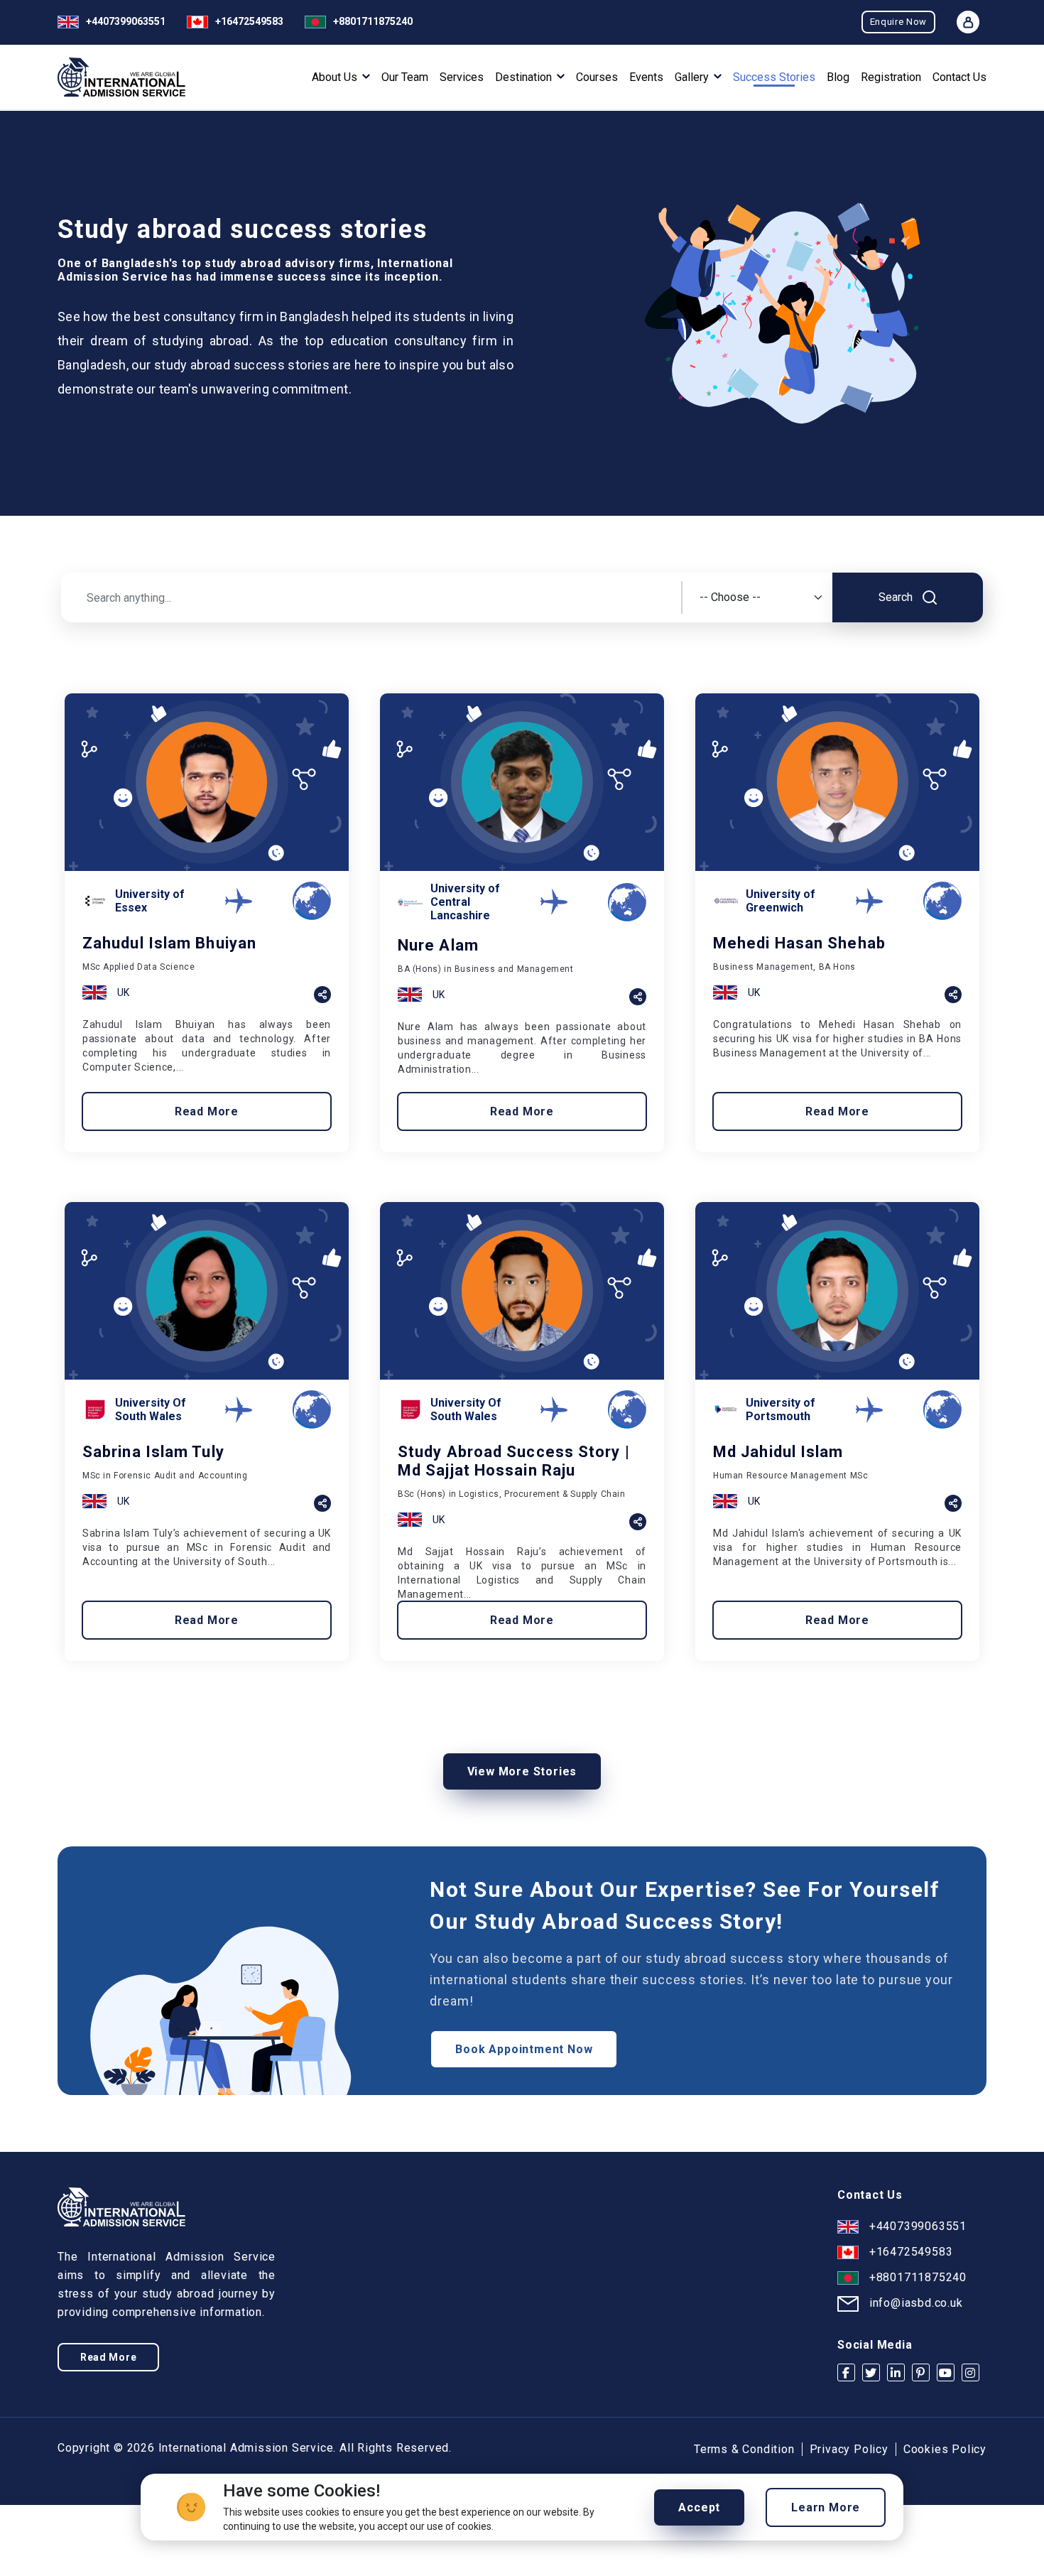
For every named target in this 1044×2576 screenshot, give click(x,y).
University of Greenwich (781, 901)
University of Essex (150, 901)
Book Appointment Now (524, 2049)
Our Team (405, 77)
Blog (838, 77)
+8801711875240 (373, 21)
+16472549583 (249, 21)
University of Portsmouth (781, 1409)
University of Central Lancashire (465, 902)
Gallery (693, 77)
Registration (891, 77)
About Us (336, 77)
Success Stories (774, 77)
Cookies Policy (945, 2449)
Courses (597, 77)
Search (897, 597)
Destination (525, 77)
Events (646, 77)
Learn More (826, 2507)
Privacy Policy (849, 2449)
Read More (207, 1111)
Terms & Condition (744, 2449)
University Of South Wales (151, 1409)
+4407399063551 (126, 21)
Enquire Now (898, 22)
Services (462, 77)
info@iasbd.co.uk (916, 2303)
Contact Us (959, 77)
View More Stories (522, 1771)
